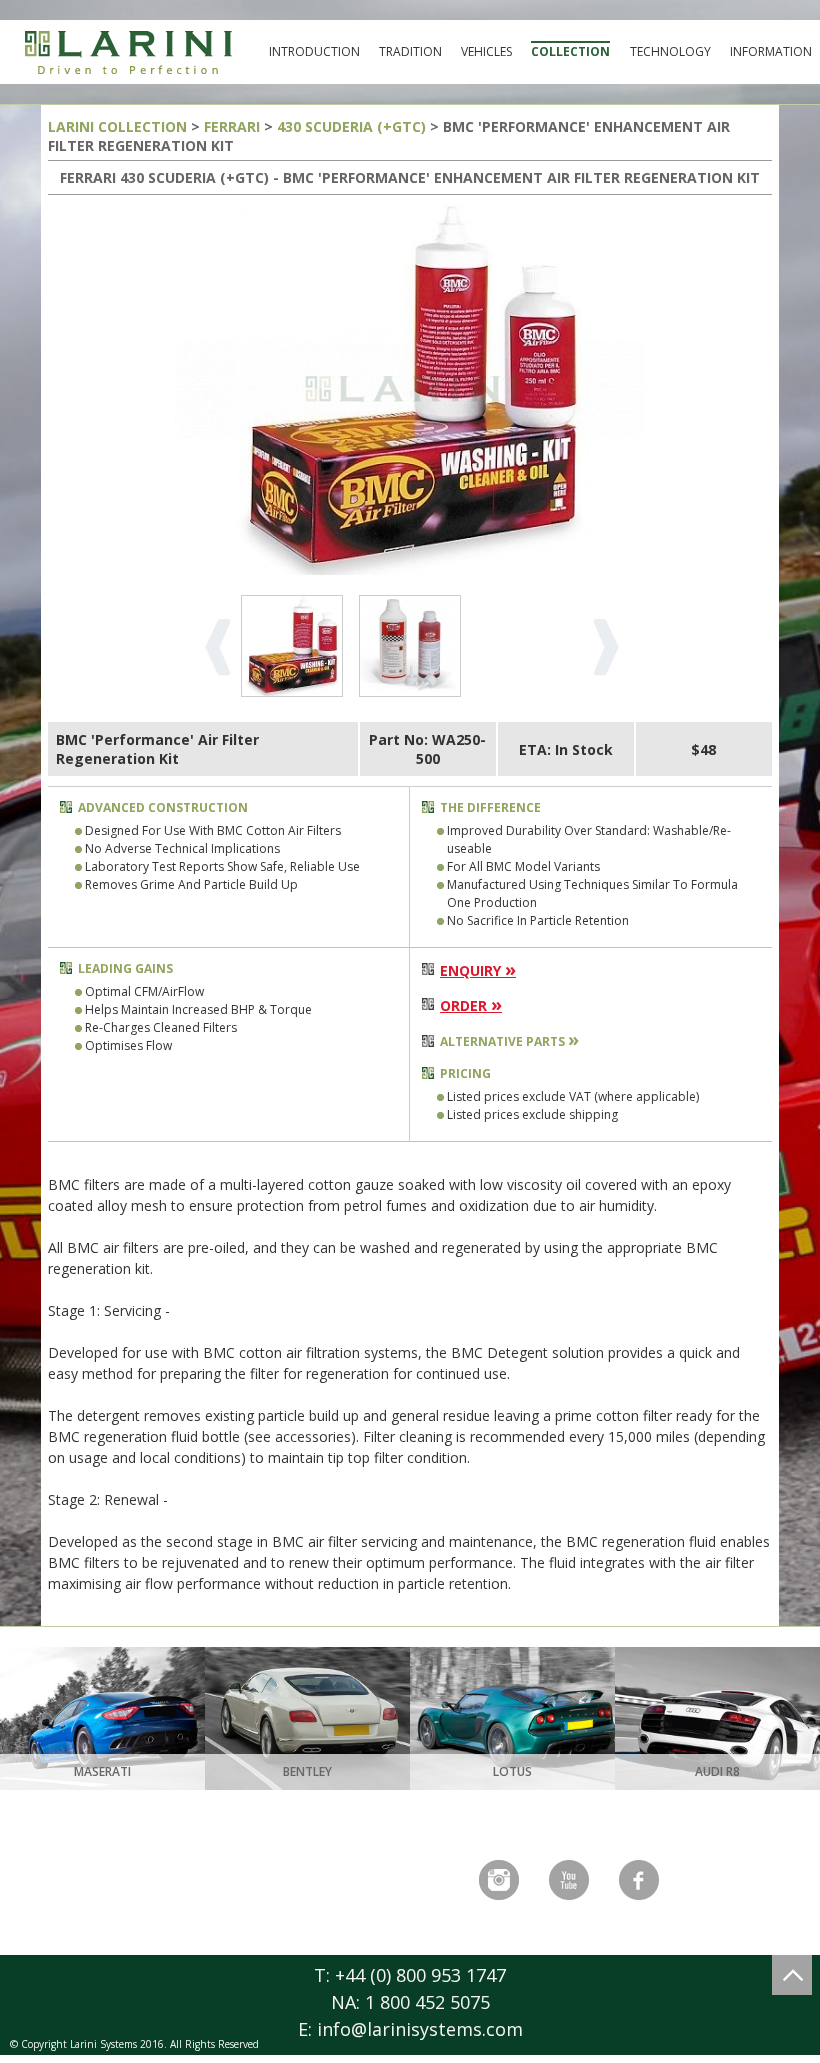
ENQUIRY (478, 970)
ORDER (471, 1005)
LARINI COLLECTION (117, 126)
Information (771, 51)
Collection (570, 51)
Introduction (314, 51)
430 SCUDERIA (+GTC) (351, 126)
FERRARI (232, 126)
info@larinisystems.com (420, 2029)
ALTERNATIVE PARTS (509, 1041)
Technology (670, 51)
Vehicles (486, 51)
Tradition (410, 51)
